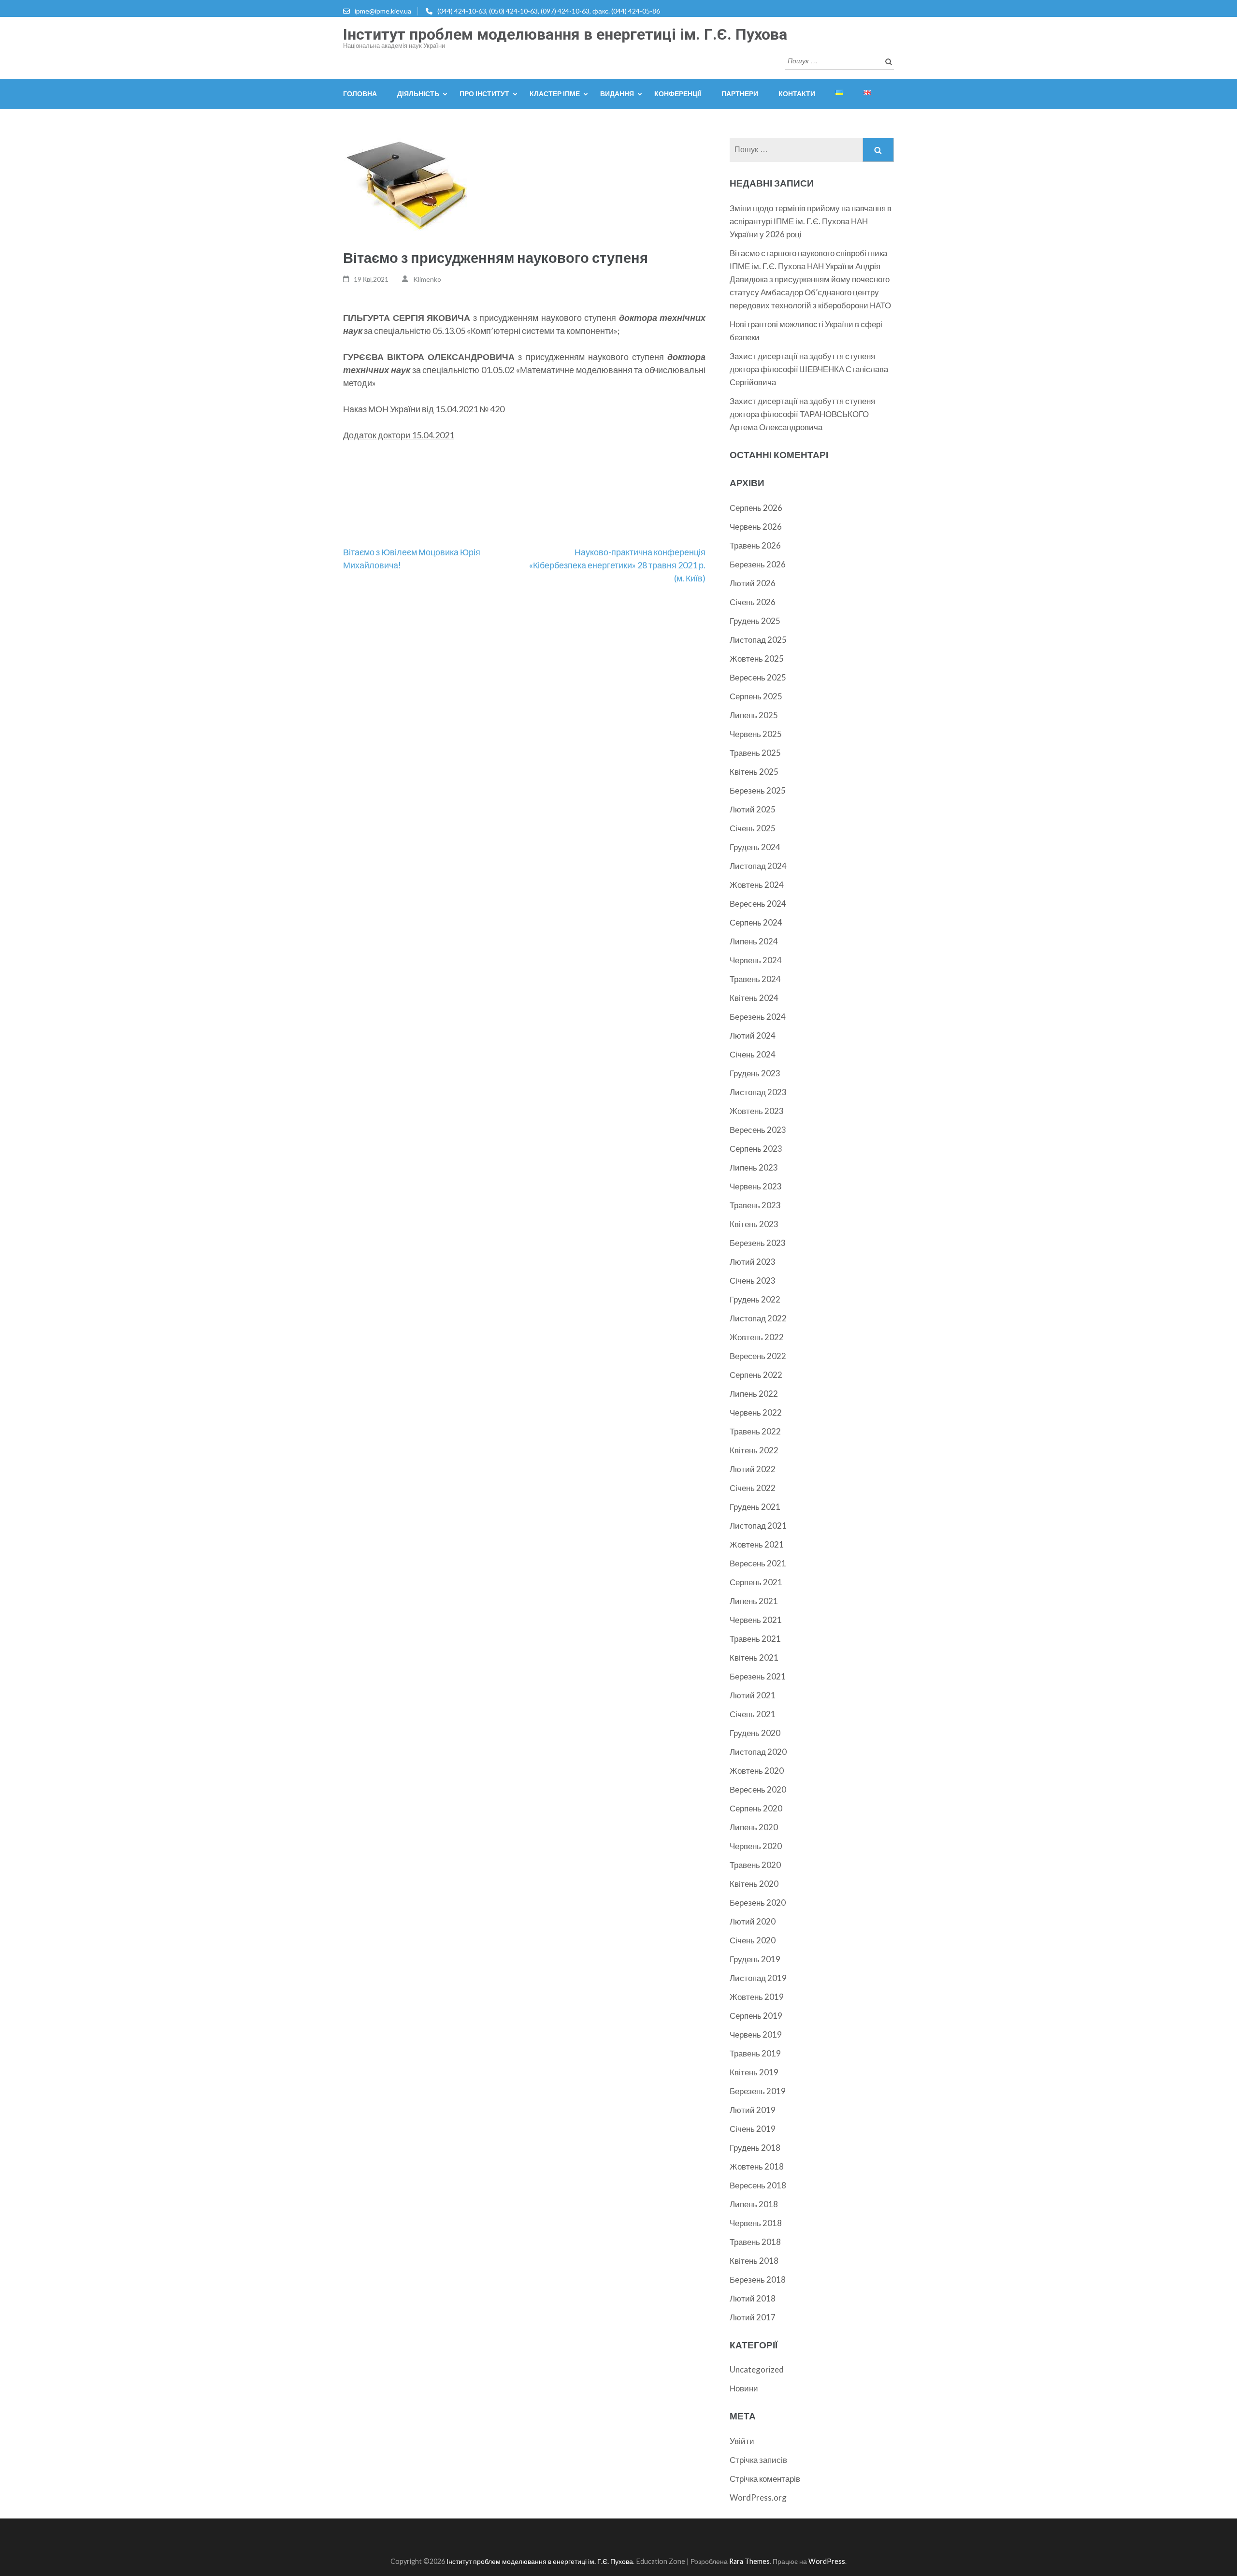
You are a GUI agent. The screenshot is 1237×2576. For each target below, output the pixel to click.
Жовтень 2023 (757, 1111)
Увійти (742, 2441)
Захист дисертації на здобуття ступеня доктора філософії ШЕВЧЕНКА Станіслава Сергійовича (809, 369)
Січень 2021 (753, 1714)
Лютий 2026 (753, 583)
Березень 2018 (758, 2279)
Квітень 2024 (754, 998)
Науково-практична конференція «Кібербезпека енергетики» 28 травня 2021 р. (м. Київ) (617, 565)
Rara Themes (749, 2561)
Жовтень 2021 (757, 1544)
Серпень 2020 (756, 1808)
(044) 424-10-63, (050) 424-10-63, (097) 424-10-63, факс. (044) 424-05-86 (549, 11)
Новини (744, 2388)
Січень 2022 (753, 1488)
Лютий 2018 (753, 2298)
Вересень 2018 (758, 2185)
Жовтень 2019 (757, 1997)
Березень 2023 (758, 1243)
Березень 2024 (758, 1017)
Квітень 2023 (754, 1224)
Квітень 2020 (754, 1884)
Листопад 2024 (758, 866)
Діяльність (418, 94)
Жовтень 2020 (757, 1771)
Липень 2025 (754, 715)
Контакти (797, 94)
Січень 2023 (753, 1281)
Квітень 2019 (754, 2072)
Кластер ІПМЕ (555, 94)
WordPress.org (758, 2497)
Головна (360, 94)
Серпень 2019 (756, 2016)
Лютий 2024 (753, 1035)
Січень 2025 (753, 828)
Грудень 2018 (755, 2148)
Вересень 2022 (758, 1356)
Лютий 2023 (753, 1262)
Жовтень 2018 (757, 2166)
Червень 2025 (756, 734)
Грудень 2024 (755, 847)
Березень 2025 (758, 790)
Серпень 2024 (756, 922)
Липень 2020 (754, 1827)
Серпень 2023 (756, 1149)
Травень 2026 (755, 545)
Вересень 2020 (758, 1789)
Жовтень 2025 (757, 658)
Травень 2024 (755, 979)
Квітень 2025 (754, 772)
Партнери (740, 94)
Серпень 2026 (756, 508)
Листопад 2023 (758, 1092)
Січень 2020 (753, 1940)
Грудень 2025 (755, 621)
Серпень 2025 (756, 696)
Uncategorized (757, 2369)
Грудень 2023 (755, 1073)
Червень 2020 (756, 1846)
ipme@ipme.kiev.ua (383, 11)
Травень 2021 (755, 1639)
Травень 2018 (755, 2242)
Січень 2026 (753, 602)
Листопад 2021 (758, 1526)
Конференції (678, 94)
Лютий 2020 (753, 1921)
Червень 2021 (756, 1620)
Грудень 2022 (755, 1299)
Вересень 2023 (758, 1130)
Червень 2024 (756, 960)
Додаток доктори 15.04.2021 (399, 435)
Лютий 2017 (753, 2317)
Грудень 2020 (755, 1733)
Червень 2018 (756, 2223)
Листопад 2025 (758, 640)
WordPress (827, 2561)
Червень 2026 (756, 527)
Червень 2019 (756, 2034)
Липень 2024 (754, 941)
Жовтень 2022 (757, 1337)
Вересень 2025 (758, 677)
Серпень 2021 (756, 1582)
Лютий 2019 (753, 2110)
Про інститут (484, 94)
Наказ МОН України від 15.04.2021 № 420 (424, 409)
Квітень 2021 (754, 1657)
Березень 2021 (758, 1676)
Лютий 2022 (753, 1469)
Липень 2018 (754, 2204)
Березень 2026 (758, 564)
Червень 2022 (756, 1412)
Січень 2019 (753, 2129)
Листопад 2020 (758, 1752)
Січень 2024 (753, 1054)
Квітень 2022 (754, 1450)
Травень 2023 (755, 1205)
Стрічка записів (758, 2460)
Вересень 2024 (758, 904)
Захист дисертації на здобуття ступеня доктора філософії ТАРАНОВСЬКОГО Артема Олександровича (802, 414)
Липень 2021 (754, 1601)
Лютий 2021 (753, 1695)
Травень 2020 (755, 1865)
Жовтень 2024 (757, 885)
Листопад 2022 (758, 1318)
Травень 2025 (755, 753)
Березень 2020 (758, 1903)
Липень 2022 (754, 1394)
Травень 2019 (755, 2053)
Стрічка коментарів (765, 2479)
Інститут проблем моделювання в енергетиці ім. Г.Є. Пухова (565, 34)
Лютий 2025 (753, 809)
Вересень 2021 (758, 1563)
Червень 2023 (756, 1186)
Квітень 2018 (754, 2261)
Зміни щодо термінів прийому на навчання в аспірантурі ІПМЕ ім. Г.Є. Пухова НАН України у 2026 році (811, 221)
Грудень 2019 (755, 1959)
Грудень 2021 (755, 1507)
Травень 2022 (755, 1431)
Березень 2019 (758, 2091)
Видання (617, 94)
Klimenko (427, 279)
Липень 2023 (754, 1167)
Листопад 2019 (758, 1978)
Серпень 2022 (756, 1375)
